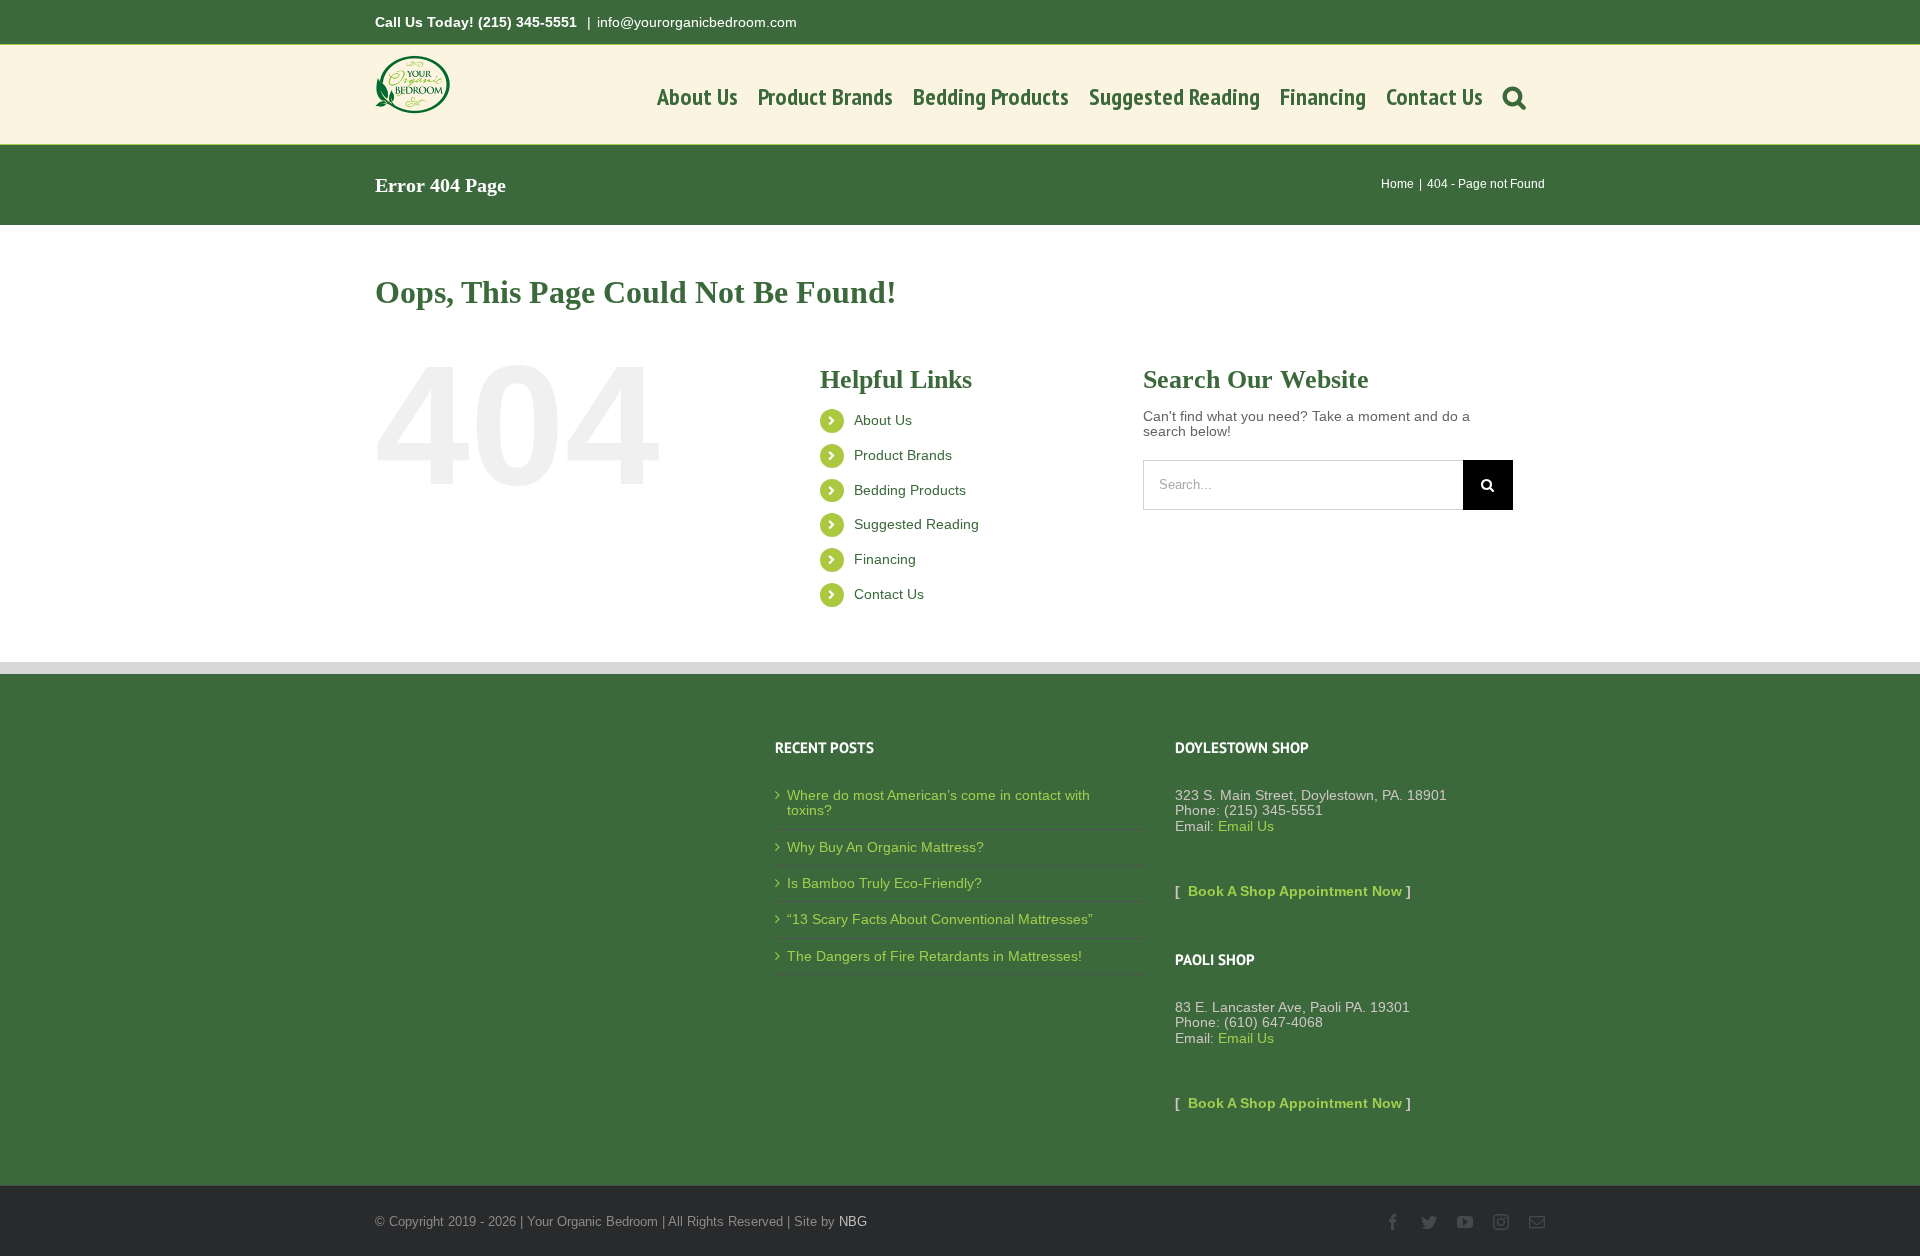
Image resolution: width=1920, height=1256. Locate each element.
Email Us (1246, 826)
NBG (853, 1221)
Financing (885, 559)
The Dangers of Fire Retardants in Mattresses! (934, 956)
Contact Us (889, 594)
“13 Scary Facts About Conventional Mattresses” (940, 919)
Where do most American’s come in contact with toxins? (938, 803)
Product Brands (903, 455)
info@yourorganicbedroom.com (697, 22)
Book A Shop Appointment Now (1295, 891)
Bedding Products (910, 490)
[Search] (1514, 94)
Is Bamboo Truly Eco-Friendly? (884, 883)
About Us (883, 420)
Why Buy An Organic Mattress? (885, 847)
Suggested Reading (916, 524)
